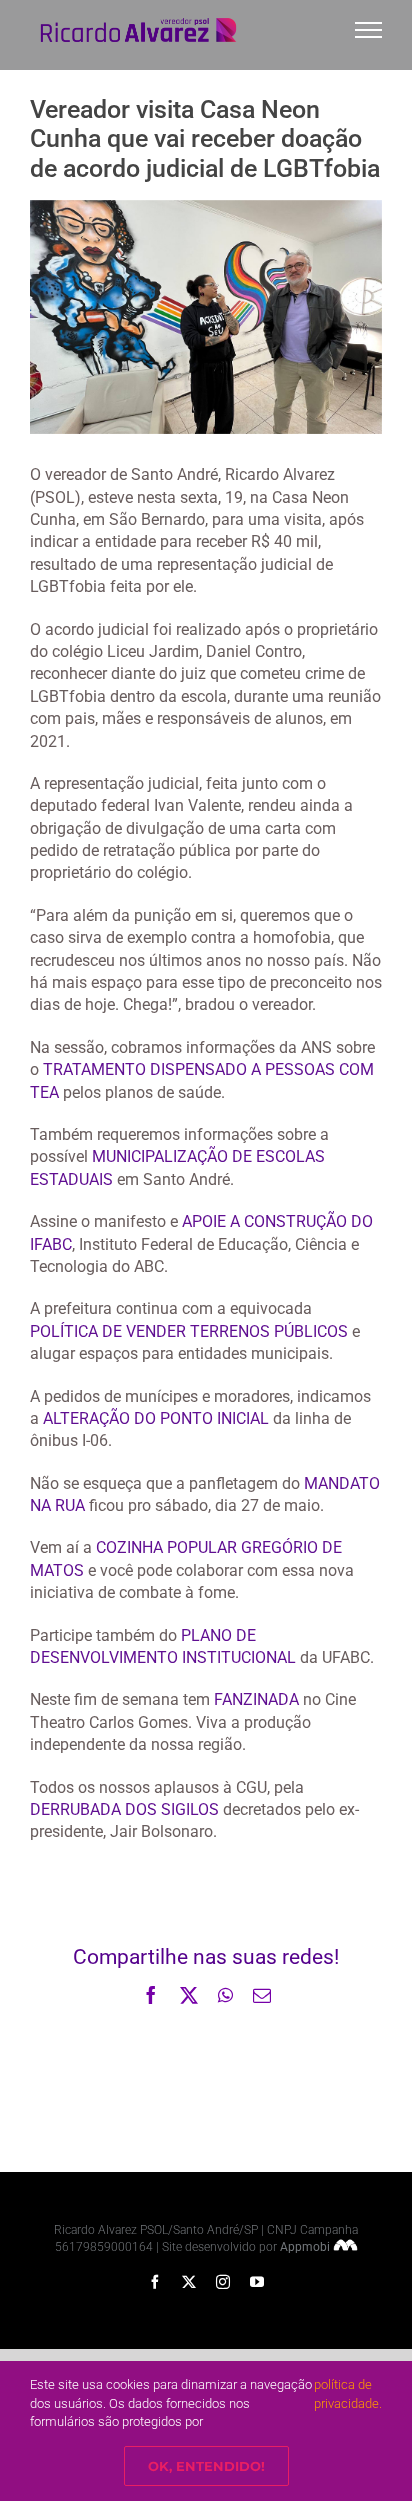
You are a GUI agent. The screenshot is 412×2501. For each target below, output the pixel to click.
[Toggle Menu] (369, 30)
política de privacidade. (348, 2393)
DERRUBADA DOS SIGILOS (124, 1809)
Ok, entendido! (206, 2466)
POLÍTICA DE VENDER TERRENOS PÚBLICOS (189, 1331)
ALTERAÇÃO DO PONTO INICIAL (156, 1418)
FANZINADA (256, 1699)
